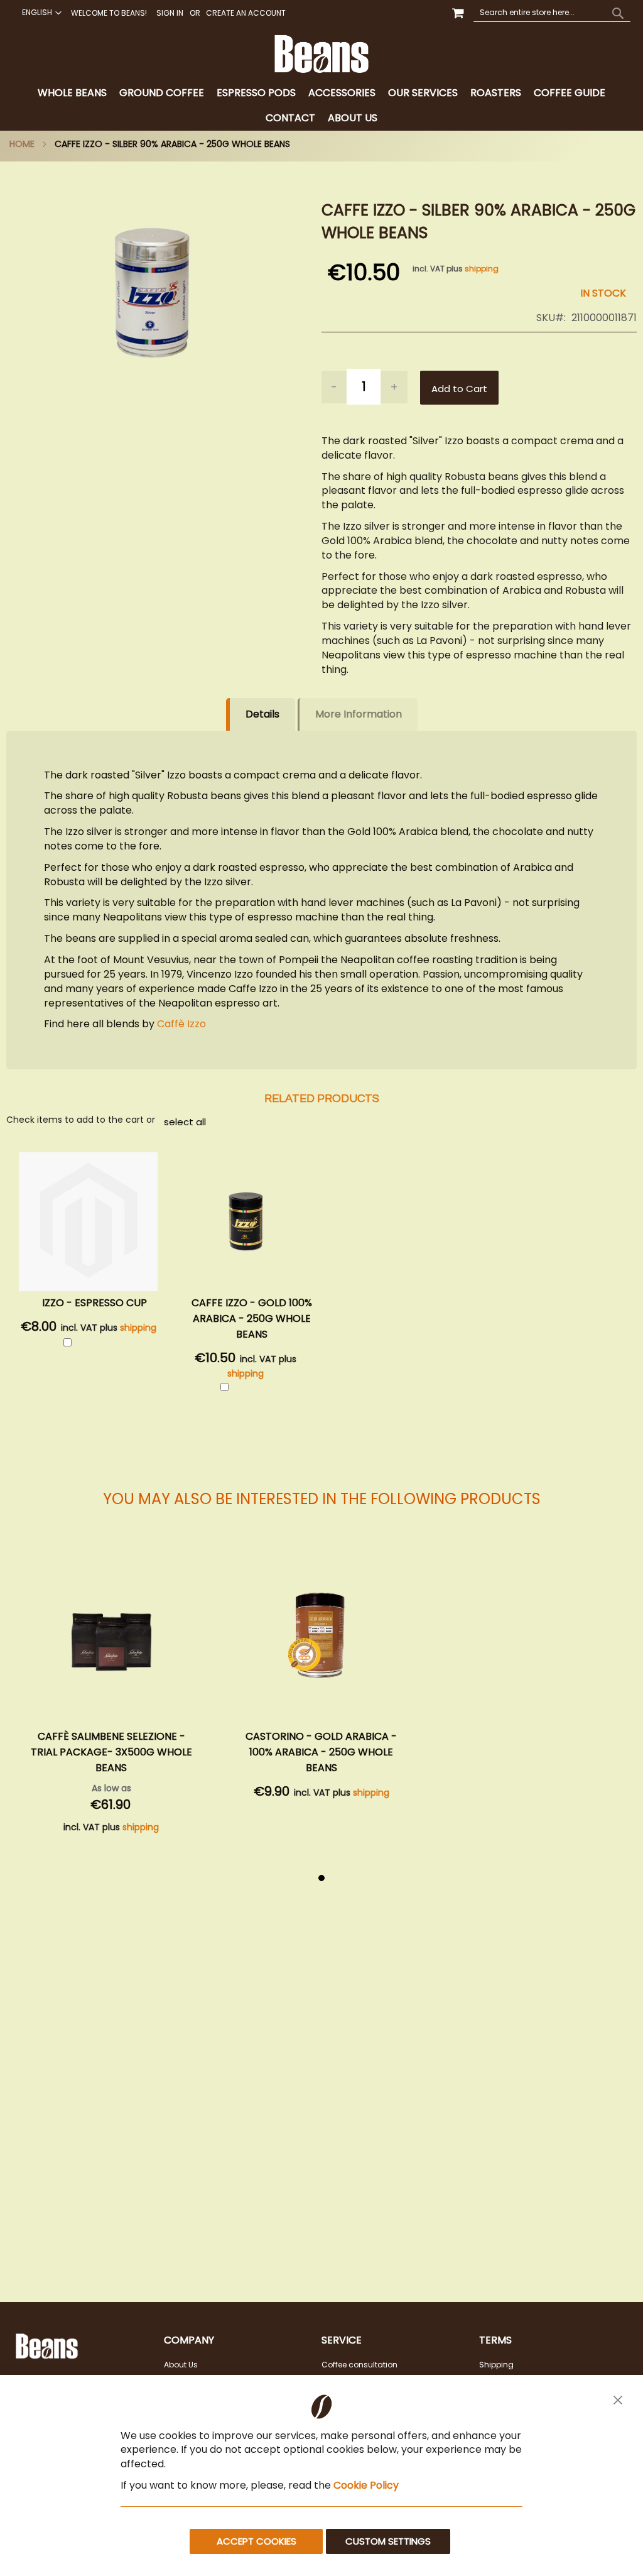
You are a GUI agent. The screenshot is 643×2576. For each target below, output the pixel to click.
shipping (482, 269)
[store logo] (321, 54)
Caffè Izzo (181, 1024)
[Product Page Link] (111, 1640)
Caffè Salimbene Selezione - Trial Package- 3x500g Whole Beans (111, 1752)
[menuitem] (72, 93)
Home (22, 144)
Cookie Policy (366, 2485)
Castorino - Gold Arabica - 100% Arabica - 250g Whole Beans (321, 1752)
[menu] (321, 106)
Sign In (170, 13)
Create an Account (246, 13)
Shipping (496, 2365)
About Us (181, 2365)
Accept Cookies (257, 2541)
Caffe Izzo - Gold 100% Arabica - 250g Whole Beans (252, 1318)
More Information (359, 714)
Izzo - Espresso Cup (95, 1303)
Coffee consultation (359, 2365)
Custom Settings (388, 2541)
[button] (40, 13)
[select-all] (185, 1122)
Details (262, 714)
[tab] (321, 106)
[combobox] (552, 13)
